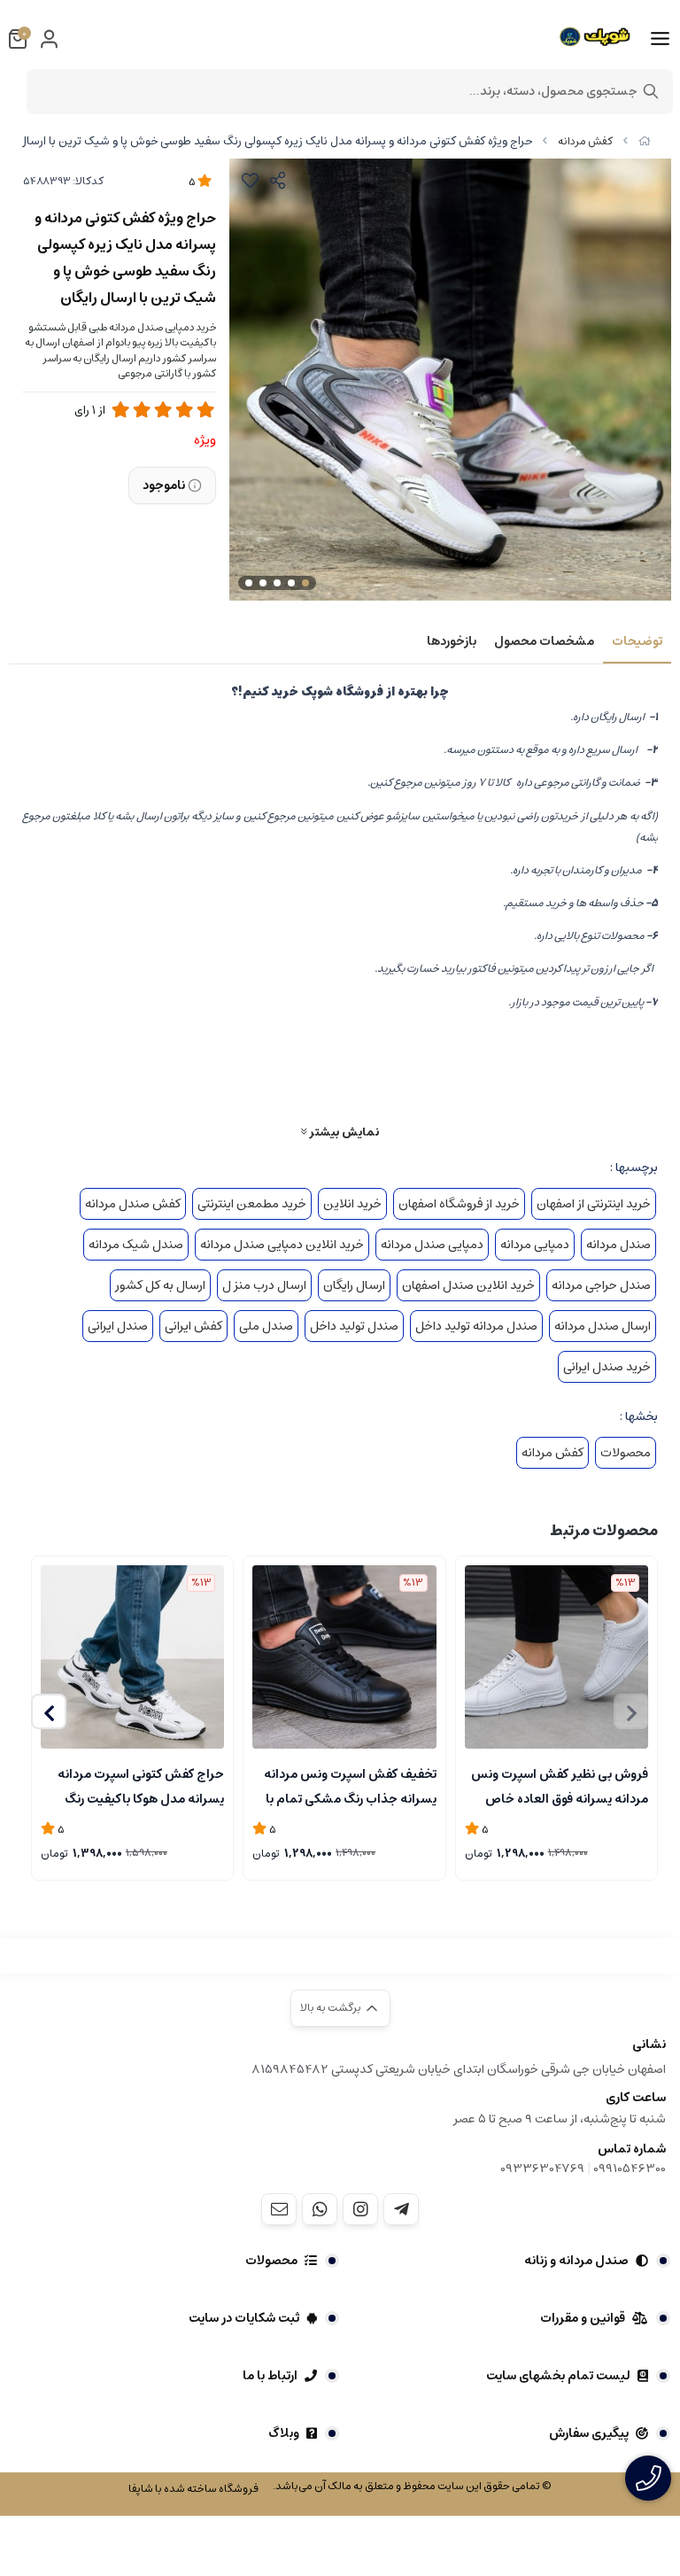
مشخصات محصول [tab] (544, 641)
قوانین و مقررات (583, 2318)
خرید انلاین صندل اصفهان (468, 1285)
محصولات (626, 1453)
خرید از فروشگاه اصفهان (459, 1204)
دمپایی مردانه (535, 1245)
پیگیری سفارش (589, 2433)
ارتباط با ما (270, 2376)
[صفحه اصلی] (645, 141)
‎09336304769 (544, 2169)
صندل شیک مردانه (136, 1245)
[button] (49, 1711)
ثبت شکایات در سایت (244, 2318)
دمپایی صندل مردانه (432, 1245)
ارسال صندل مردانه (603, 1326)
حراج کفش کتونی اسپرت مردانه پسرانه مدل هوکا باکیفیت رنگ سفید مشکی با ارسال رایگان (141, 1785)
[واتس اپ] (320, 2209)
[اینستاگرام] (360, 2209)
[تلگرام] (401, 2209)
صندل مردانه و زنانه (576, 2261)
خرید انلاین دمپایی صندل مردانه (282, 1245)
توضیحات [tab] (637, 641)
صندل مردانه (618, 1245)
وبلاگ (284, 2433)
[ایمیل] (279, 2209)
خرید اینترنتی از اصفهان (594, 1204)
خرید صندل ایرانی (607, 1367)
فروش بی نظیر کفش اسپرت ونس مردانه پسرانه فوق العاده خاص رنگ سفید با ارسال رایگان (560, 1785)
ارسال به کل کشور (160, 1285)
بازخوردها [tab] (452, 641)
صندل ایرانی (118, 1326)
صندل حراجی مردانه (601, 1285)
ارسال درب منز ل (264, 1285)
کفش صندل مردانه (133, 1204)
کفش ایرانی (193, 1326)
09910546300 (630, 2169)
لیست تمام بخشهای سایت (558, 2376)
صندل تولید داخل (354, 1326)
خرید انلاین (352, 1204)
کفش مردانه (585, 141)
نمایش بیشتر (343, 1132)
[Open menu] (660, 39)
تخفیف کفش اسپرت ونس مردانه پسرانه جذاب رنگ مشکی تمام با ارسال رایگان (350, 1785)
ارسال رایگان (354, 1285)
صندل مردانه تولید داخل (476, 1326)
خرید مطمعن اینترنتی (252, 1204)
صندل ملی (266, 1326)
